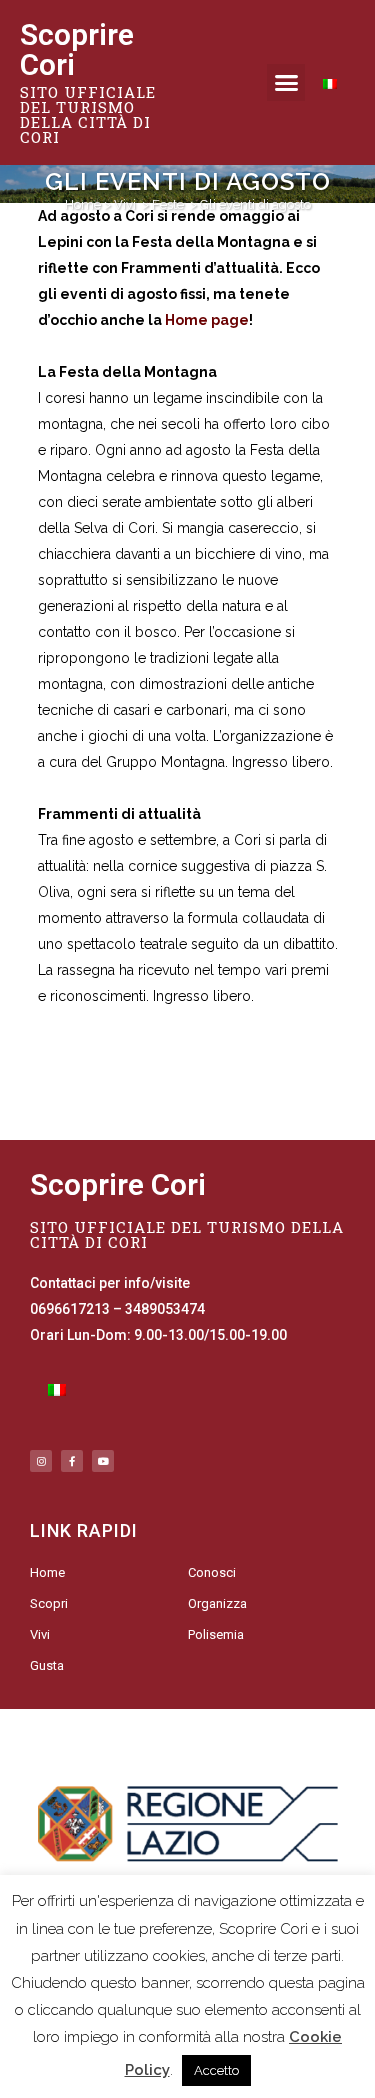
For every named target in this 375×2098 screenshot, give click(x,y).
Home (83, 204)
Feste (168, 204)
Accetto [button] (216, 2070)
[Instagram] (41, 1461)
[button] (286, 83)
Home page (207, 320)
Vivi (125, 204)
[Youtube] (103, 1461)
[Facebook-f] (72, 1461)
